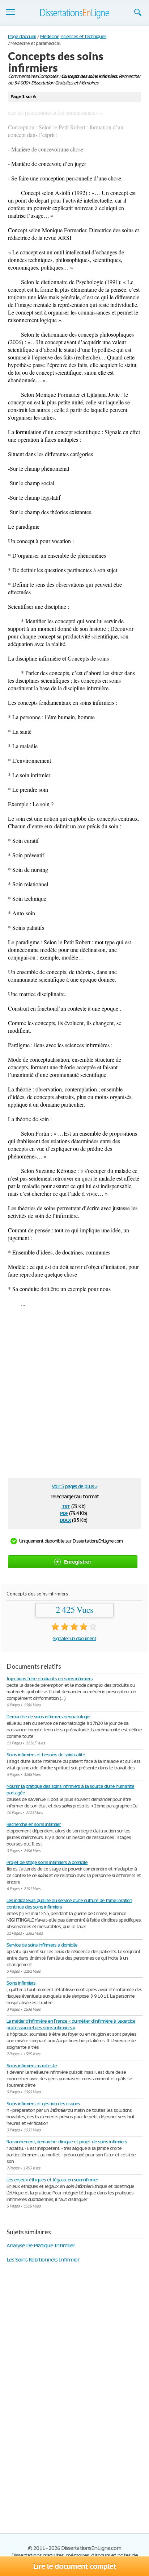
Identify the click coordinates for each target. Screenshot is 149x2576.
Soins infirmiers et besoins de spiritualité (46, 1755)
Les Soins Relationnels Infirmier (43, 2259)
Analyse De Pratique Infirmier (41, 2245)
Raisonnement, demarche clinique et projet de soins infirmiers (67, 2142)
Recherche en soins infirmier (34, 1824)
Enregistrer (78, 1562)
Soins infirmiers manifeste (32, 2066)
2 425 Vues (75, 1610)
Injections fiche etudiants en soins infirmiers (50, 1679)
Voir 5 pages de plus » (74, 1486)
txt (66, 1506)
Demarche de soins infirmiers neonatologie (48, 1717)
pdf (64, 1513)
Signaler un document (74, 1638)
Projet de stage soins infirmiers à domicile (47, 1862)
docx (65, 1520)
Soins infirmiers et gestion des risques (43, 2104)
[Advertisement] (74, 1396)
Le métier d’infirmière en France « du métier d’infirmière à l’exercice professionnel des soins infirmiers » (71, 2024)
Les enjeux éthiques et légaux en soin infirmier (52, 2180)
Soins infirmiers (21, 1983)
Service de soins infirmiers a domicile (42, 1945)
